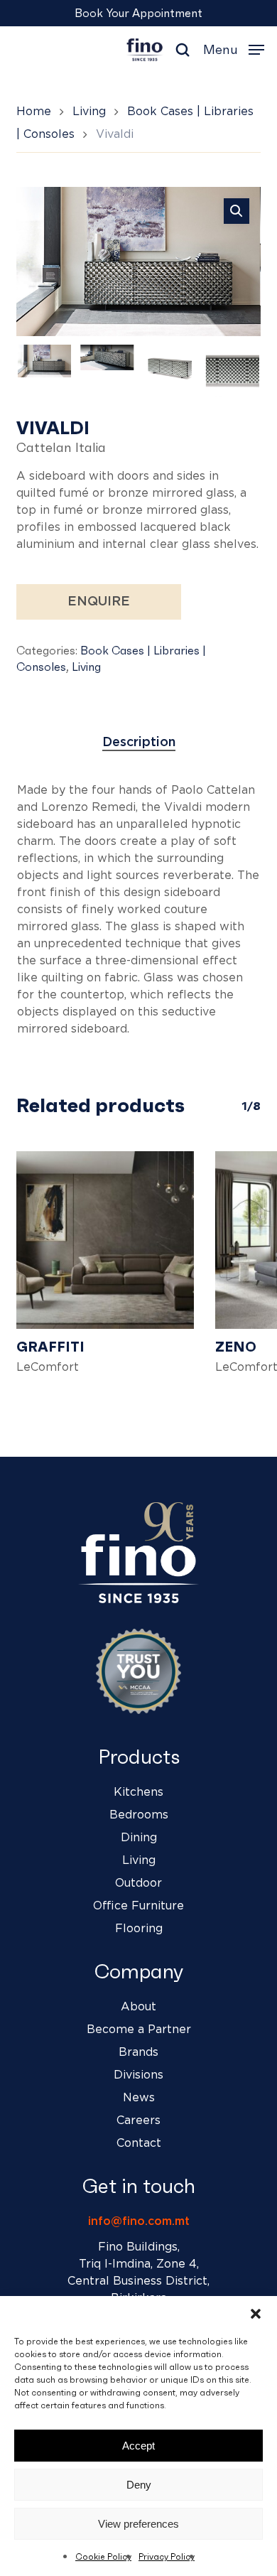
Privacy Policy (167, 2556)
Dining (139, 1838)
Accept (138, 2446)
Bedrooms (139, 1815)
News (139, 2098)
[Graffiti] (105, 1240)
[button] (256, 2314)
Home (34, 112)
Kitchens (138, 1792)
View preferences (138, 2524)
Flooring (139, 1929)
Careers (138, 2120)
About (138, 2007)
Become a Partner (139, 2030)
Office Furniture (138, 1906)
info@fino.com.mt (139, 2221)
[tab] (138, 743)
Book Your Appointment (138, 13)
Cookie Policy (103, 2556)
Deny (139, 2485)
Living (89, 112)
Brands (138, 2052)
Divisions (138, 2075)
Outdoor (138, 1883)
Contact (139, 2143)
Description (139, 743)
